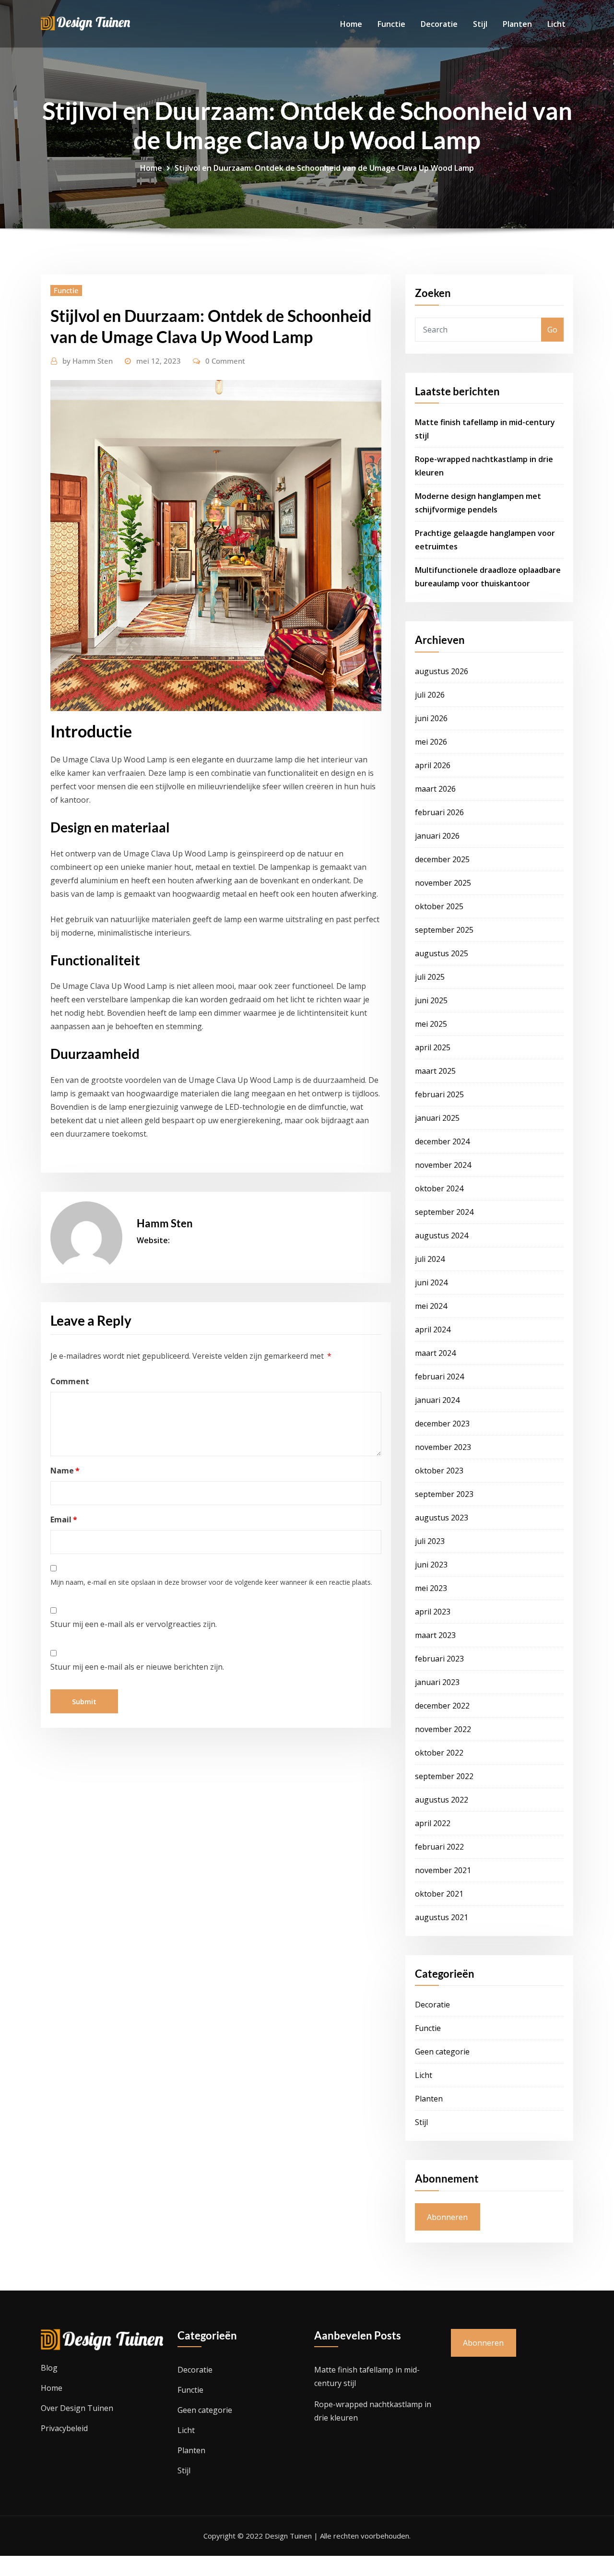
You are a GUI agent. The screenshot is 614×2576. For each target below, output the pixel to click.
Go (552, 330)
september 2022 (444, 1776)
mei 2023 (431, 1588)
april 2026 (433, 765)
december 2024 (442, 1141)
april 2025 (433, 1047)
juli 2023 (430, 1541)
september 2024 (444, 1212)
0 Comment (225, 361)
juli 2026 (430, 695)
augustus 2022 (442, 1800)
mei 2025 (431, 1024)
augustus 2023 (442, 1518)
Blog (49, 2368)
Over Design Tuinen (77, 2408)
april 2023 (433, 1612)
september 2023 (444, 1494)
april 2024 (433, 1330)
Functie (391, 24)
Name (65, 1471)
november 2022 (443, 1729)
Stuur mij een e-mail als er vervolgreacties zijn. (134, 1624)
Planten (517, 24)
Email (64, 1519)
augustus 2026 (442, 671)
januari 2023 (437, 1682)
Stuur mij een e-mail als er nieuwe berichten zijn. (137, 1667)
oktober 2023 (439, 1471)
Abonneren (447, 2217)
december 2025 (442, 859)
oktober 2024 (439, 1188)
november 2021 (443, 1870)
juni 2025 (431, 1000)
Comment (70, 1381)
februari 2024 (439, 1377)
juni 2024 (431, 1282)
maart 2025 (435, 1071)
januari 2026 (437, 836)
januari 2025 (437, 1118)
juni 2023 (431, 1565)
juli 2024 (430, 1259)
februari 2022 (439, 1847)
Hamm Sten (88, 361)
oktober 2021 (439, 1894)
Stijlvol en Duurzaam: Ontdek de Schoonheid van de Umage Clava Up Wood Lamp (324, 168)
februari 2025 (439, 1094)
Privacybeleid (64, 2428)
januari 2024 (437, 1400)
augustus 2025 (442, 953)
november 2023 (443, 1447)
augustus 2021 (442, 1917)
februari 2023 (439, 1659)
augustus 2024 (442, 1235)
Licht (556, 24)
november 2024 (443, 1165)
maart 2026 (435, 789)
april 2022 (433, 1823)
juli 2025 (430, 977)
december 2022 (442, 1706)
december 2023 (442, 1424)
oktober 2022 (439, 1753)
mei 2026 (431, 742)
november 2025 (443, 883)
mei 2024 (431, 1306)
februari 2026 (439, 812)
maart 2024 (435, 1353)
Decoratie (439, 24)
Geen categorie (442, 2052)
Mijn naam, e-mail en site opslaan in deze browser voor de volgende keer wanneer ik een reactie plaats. (211, 1582)
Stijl (480, 24)
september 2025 (444, 930)
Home (351, 24)
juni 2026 (431, 718)
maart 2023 (435, 1635)
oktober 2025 (439, 906)
